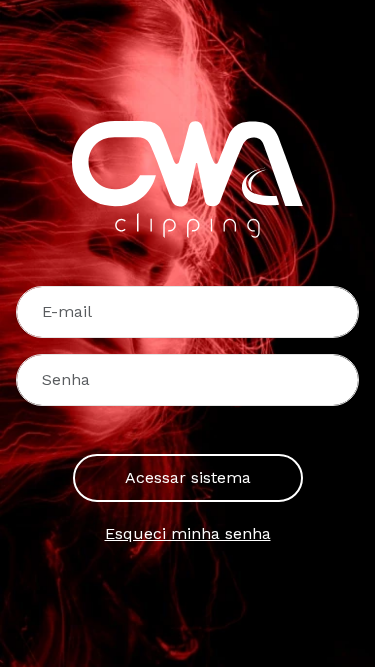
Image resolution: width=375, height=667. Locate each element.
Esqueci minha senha (188, 533)
